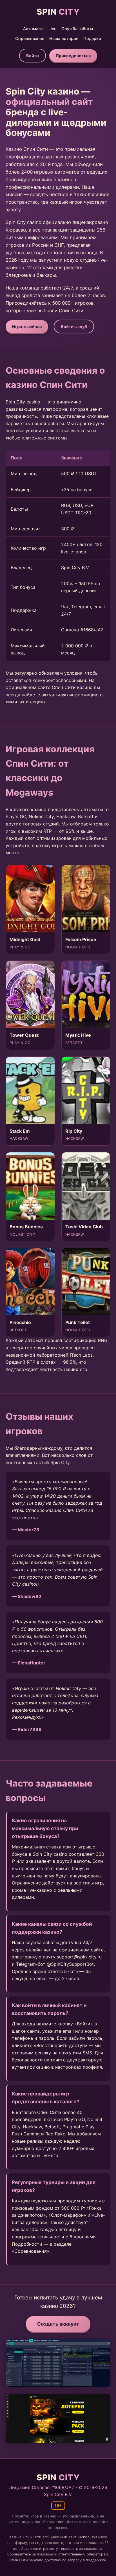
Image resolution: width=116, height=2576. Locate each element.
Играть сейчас (27, 327)
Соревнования (30, 38)
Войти (33, 56)
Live (52, 29)
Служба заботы (77, 29)
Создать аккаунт (58, 2324)
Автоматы (33, 29)
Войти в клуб (74, 327)
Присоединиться (73, 56)
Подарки (92, 38)
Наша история (64, 38)
